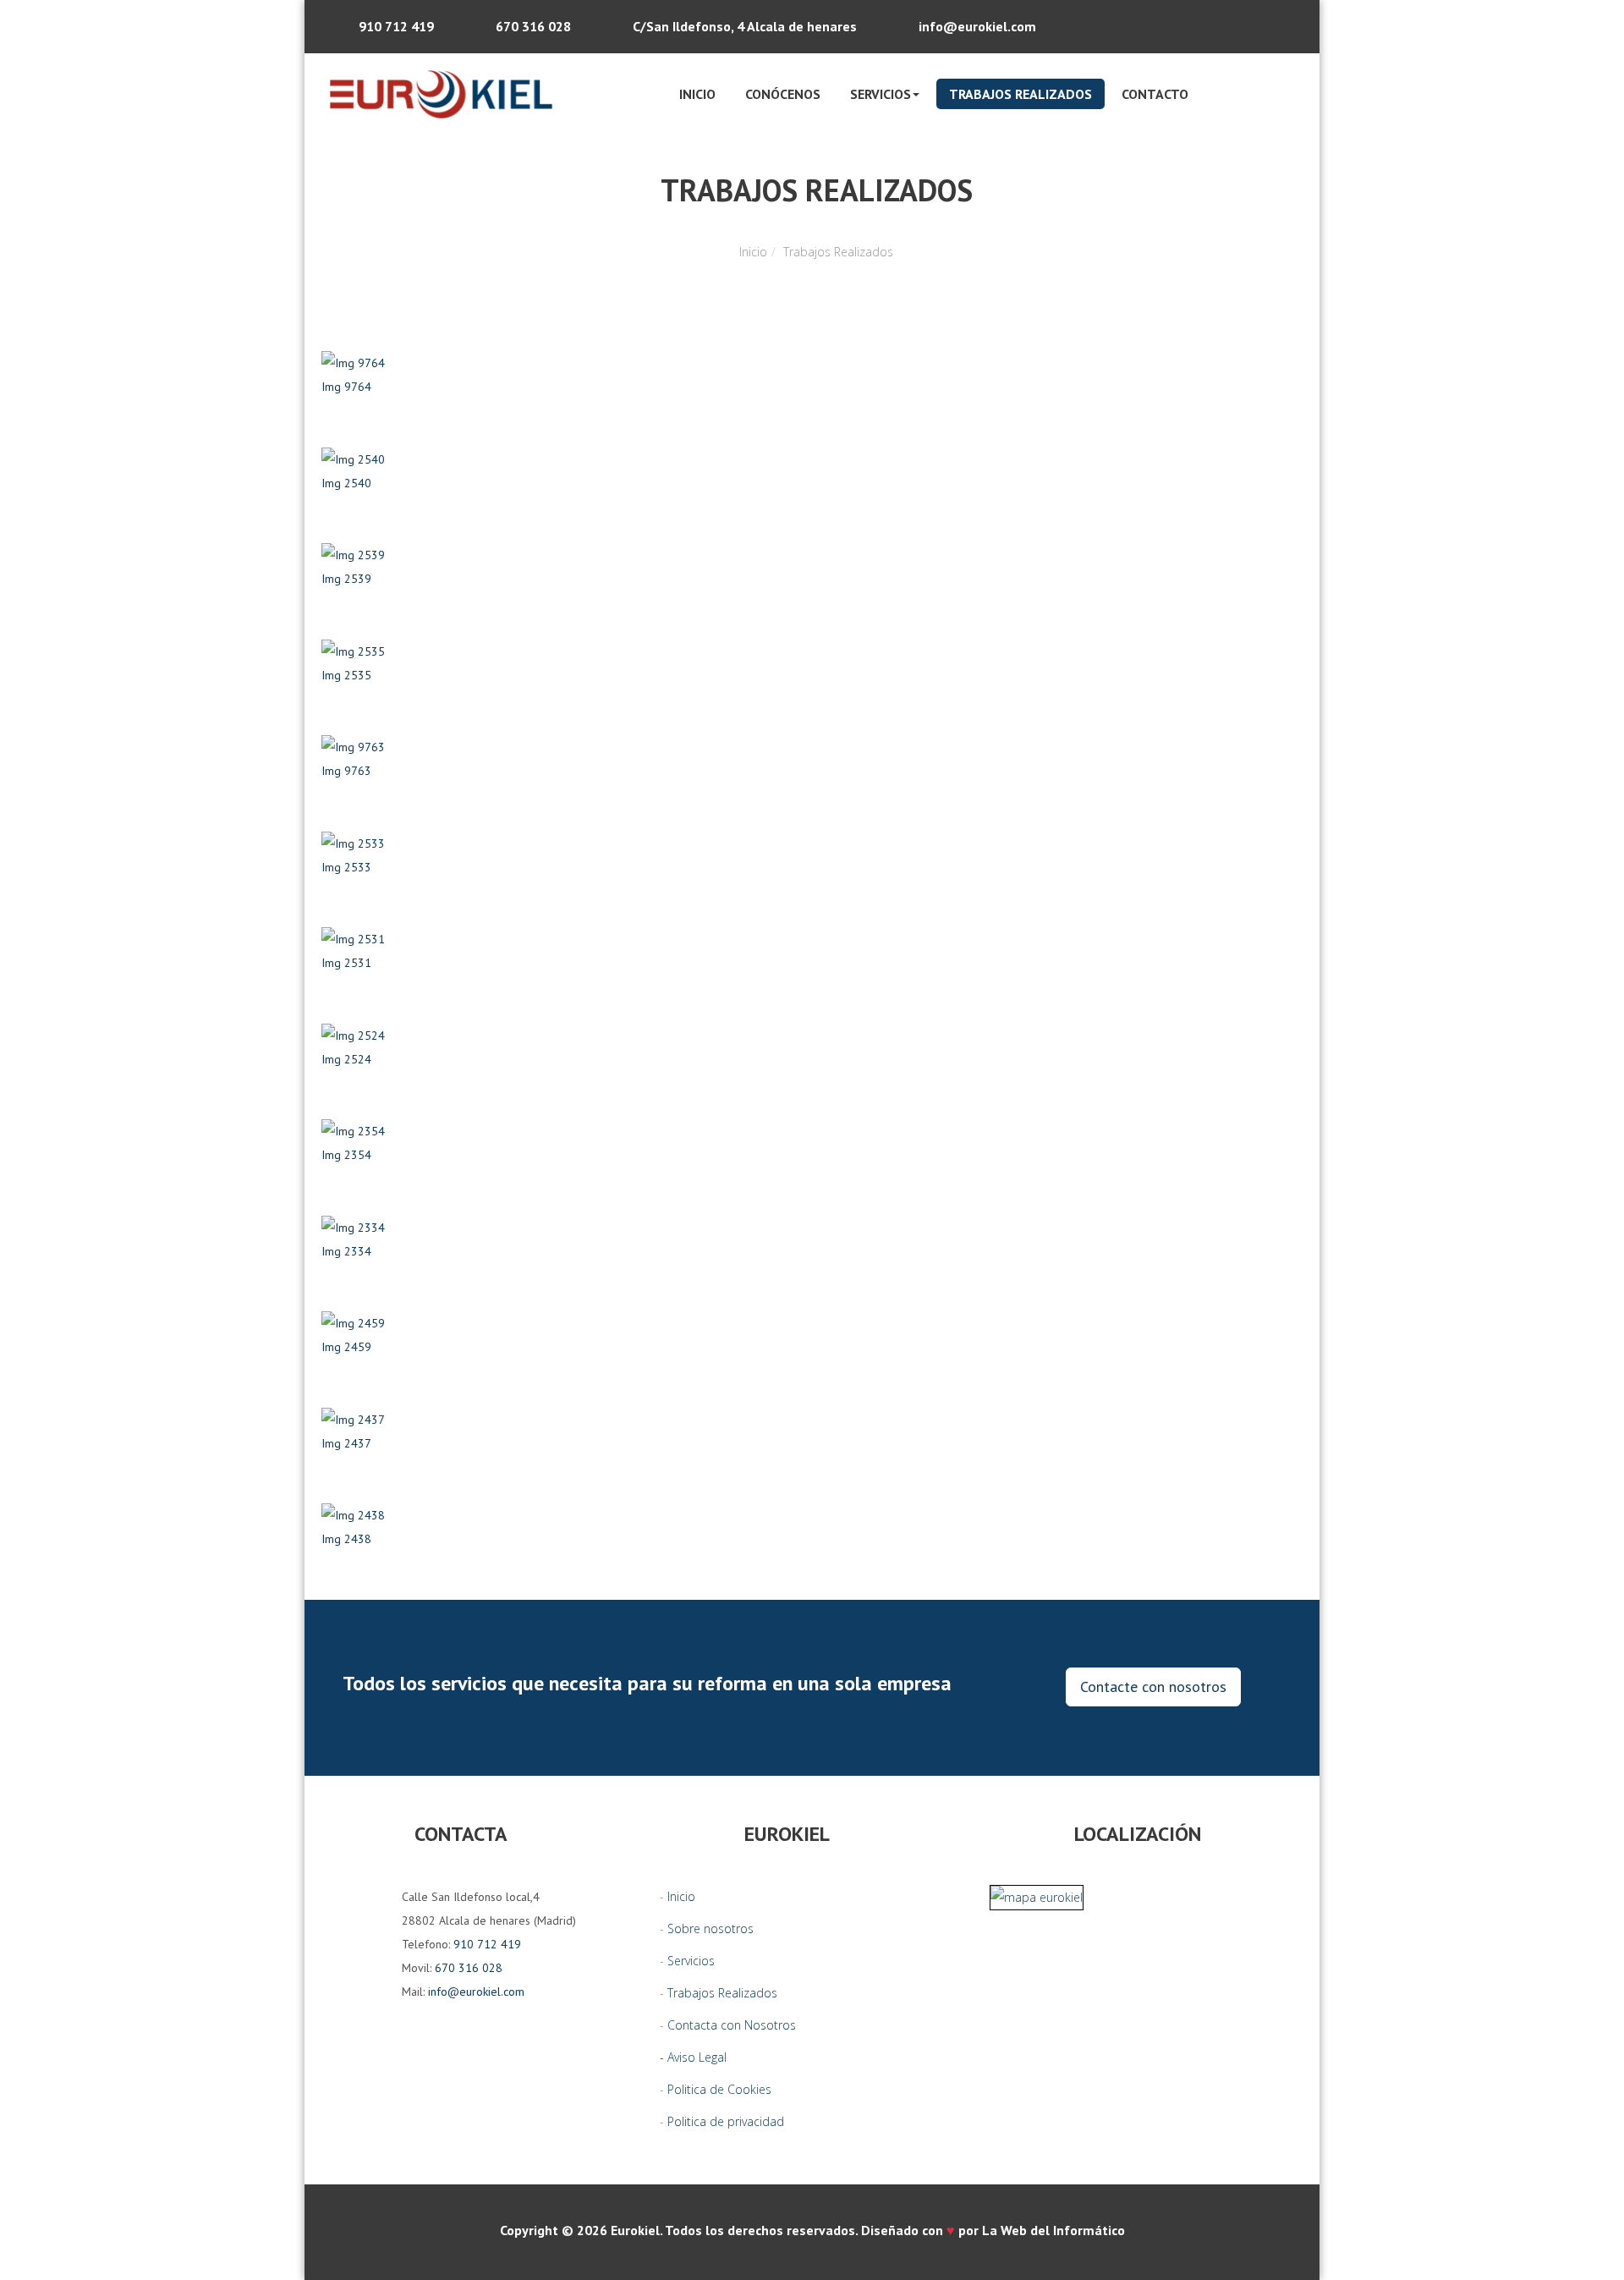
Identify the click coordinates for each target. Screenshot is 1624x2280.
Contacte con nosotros (1153, 1687)
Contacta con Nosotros (732, 2025)
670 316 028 (533, 26)
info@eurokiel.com (977, 26)
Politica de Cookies (719, 2089)
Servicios (691, 1961)
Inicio (697, 94)
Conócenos (783, 94)
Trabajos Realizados (1020, 94)
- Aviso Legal (693, 2057)
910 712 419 (396, 26)
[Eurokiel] (441, 94)
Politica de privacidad (726, 2121)
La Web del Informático (1053, 2230)
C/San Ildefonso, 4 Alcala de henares (745, 26)
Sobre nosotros (710, 1928)
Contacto (1155, 94)
